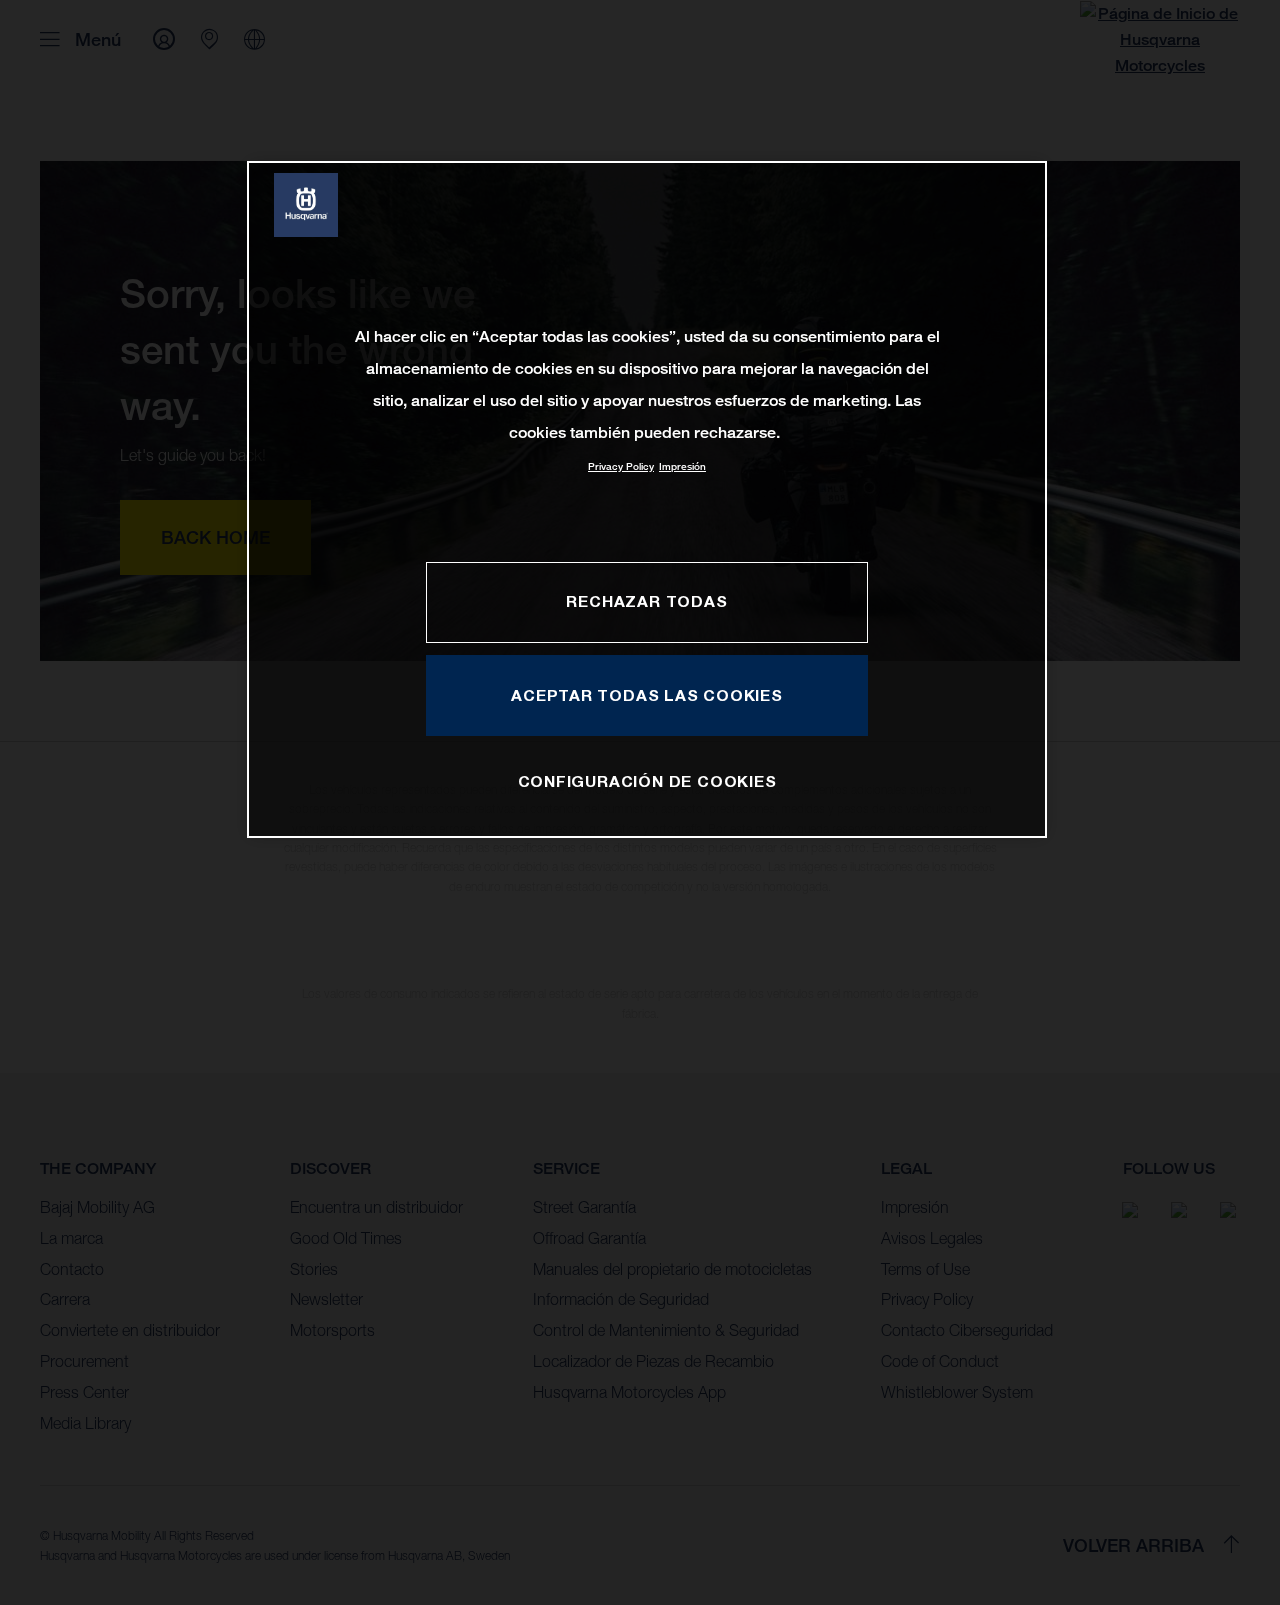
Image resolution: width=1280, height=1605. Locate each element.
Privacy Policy (621, 466)
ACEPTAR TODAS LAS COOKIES (647, 695)
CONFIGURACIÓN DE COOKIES (647, 781)
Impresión (682, 466)
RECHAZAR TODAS (646, 601)
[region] (647, 499)
